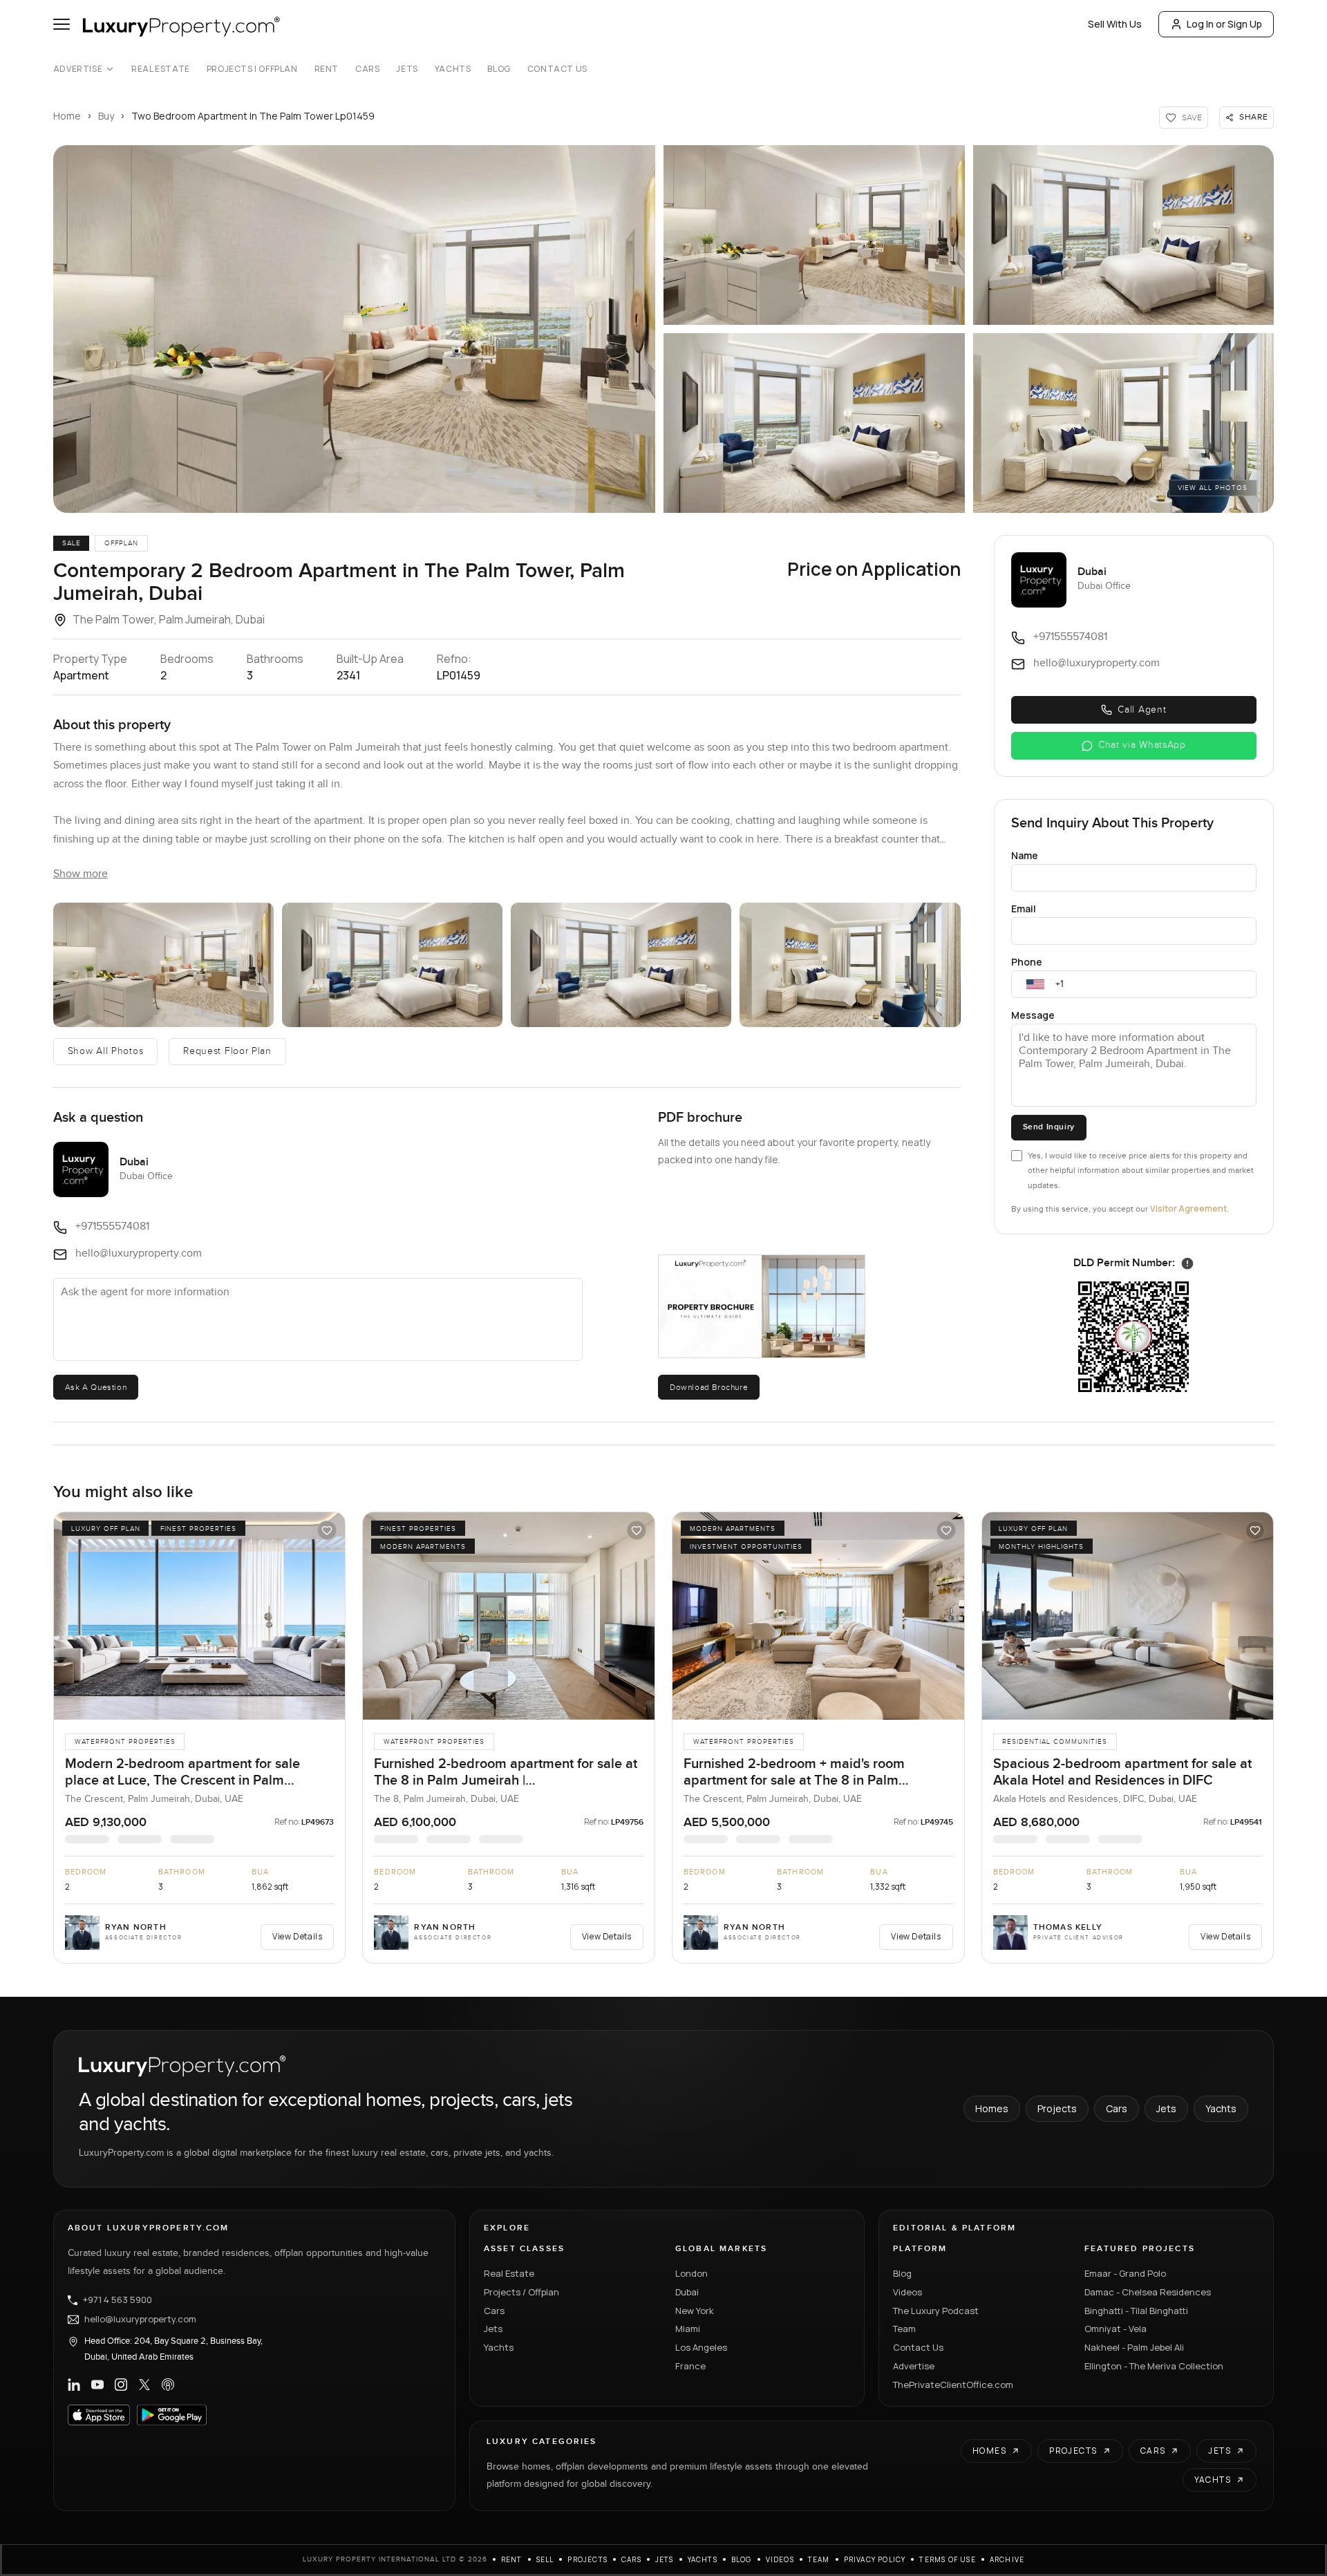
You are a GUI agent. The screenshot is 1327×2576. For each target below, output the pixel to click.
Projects (1057, 2108)
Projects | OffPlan (252, 69)
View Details (297, 1936)
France (690, 2366)
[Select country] (1035, 984)
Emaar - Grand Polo (1125, 2273)
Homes (992, 2108)
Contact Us (557, 69)
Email (1024, 909)
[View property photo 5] (850, 965)
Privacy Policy (875, 2559)
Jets (407, 69)
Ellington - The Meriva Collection (1154, 2366)
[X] (144, 2385)
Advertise (78, 69)
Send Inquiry (1049, 1127)
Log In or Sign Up (1224, 24)
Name (1025, 855)
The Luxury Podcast (936, 2311)
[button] (354, 329)
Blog (499, 69)
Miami (688, 2329)
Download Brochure (709, 1387)
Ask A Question (96, 1387)
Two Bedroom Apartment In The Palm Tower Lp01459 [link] (253, 116)
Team (904, 2329)
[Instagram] (121, 2385)
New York (695, 2311)
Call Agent (1142, 710)
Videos (907, 2292)
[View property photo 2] (163, 965)
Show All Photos (106, 1051)
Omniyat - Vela (1116, 2329)
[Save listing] (327, 1530)
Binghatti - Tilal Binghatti (1136, 2311)
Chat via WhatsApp (1142, 745)
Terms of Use (947, 2559)
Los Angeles (701, 2347)
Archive (1007, 2559)
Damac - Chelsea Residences (1148, 2292)
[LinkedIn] (74, 2385)
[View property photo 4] (621, 965)
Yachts (453, 69)
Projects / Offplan (521, 2292)
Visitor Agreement (1188, 1209)
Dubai (687, 2292)
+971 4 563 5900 (117, 2300)
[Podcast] (168, 2385)
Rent (327, 69)
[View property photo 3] (392, 965)
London (691, 2273)
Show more (81, 874)
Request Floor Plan (227, 1051)
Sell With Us (1115, 24)
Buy (106, 116)
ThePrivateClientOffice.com (953, 2385)
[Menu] (62, 24)
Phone (1027, 962)
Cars (367, 69)
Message (1033, 1015)
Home (67, 116)
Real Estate (161, 69)
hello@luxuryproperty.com (140, 2320)
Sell (545, 2559)
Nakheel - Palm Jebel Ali (1134, 2347)
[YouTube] (97, 2385)
